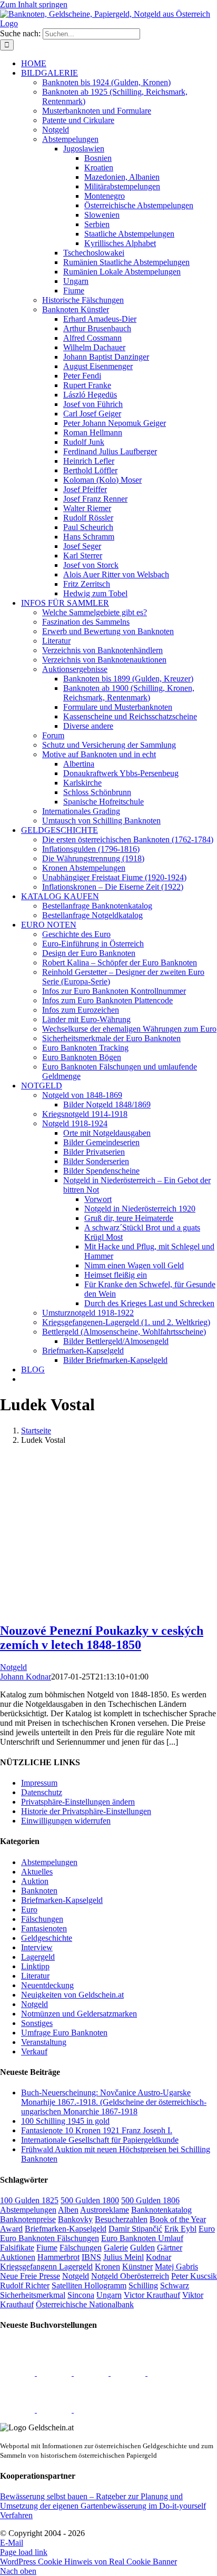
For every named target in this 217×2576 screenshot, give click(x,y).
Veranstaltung (44, 2042)
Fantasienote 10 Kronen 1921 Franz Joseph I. (97, 2130)
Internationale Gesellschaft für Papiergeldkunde (100, 2140)
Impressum (39, 1783)
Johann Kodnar (26, 1677)
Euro (29, 1910)
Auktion (35, 1881)
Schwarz (175, 2285)
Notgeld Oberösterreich (130, 2276)
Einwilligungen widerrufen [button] (66, 1821)
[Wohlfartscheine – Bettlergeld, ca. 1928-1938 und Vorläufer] (55, 2373)
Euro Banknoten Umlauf (142, 2238)
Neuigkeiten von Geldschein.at (72, 1995)
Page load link (24, 2552)
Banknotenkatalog (161, 2210)
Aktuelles (37, 1872)
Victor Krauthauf (152, 2295)
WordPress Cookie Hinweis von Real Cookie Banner (88, 2562)
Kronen (107, 2267)
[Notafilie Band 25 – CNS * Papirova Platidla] (165, 2373)
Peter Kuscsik (194, 2276)
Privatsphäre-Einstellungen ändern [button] (78, 1802)
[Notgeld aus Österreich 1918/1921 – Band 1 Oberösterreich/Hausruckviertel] (91, 2410)
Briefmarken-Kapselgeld (62, 1900)
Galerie (116, 2248)
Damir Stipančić (135, 2229)
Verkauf (34, 2051)
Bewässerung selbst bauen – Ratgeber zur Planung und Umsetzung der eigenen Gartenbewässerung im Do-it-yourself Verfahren (103, 2506)
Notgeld (13, 1667)
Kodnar (159, 2257)
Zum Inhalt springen (34, 4)
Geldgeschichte (47, 1938)
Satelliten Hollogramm (89, 2285)
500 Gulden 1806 (150, 2200)
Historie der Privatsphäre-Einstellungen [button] (86, 1811)
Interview (37, 1947)
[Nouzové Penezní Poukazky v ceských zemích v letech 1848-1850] (105, 1608)
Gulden (142, 2248)
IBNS (91, 2257)
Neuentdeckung (47, 1985)
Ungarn (109, 2295)
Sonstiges (37, 2023)
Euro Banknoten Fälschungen (50, 2238)
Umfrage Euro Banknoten (64, 2033)
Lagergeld (38, 1957)
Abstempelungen (49, 1862)
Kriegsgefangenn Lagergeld (46, 2267)
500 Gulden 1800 (90, 2200)
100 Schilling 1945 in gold (65, 2121)
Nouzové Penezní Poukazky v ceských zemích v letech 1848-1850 (102, 1638)
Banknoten (39, 1891)
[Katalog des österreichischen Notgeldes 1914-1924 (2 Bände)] (18, 2410)
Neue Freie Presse (30, 2276)
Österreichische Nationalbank (85, 2304)
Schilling (143, 2285)
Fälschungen (42, 1919)
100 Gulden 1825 (29, 2200)
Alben (68, 2210)
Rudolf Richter (25, 2285)
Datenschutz (42, 1792)
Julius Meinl (124, 2257)
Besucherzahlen (121, 2219)
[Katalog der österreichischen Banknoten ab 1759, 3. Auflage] (92, 2373)
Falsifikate (17, 2248)
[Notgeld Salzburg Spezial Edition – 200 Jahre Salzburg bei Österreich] (55, 2410)
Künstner (137, 2267)
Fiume (47, 2248)
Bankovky (75, 2219)
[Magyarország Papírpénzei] (129, 2373)
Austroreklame (105, 2210)
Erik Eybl (180, 2229)
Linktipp (35, 1966)
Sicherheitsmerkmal (33, 2295)
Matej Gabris (176, 2267)
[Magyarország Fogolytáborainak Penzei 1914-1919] (18, 2373)
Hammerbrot (58, 2257)
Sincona (81, 2295)
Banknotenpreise (28, 2219)
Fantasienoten (44, 1928)
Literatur (35, 1976)
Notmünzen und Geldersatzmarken (79, 2014)
